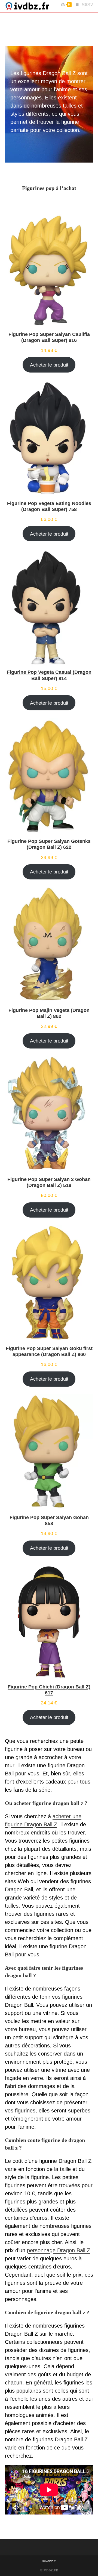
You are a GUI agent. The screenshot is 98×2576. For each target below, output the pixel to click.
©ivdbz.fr (49, 2561)
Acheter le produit (49, 365)
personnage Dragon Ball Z (59, 2250)
